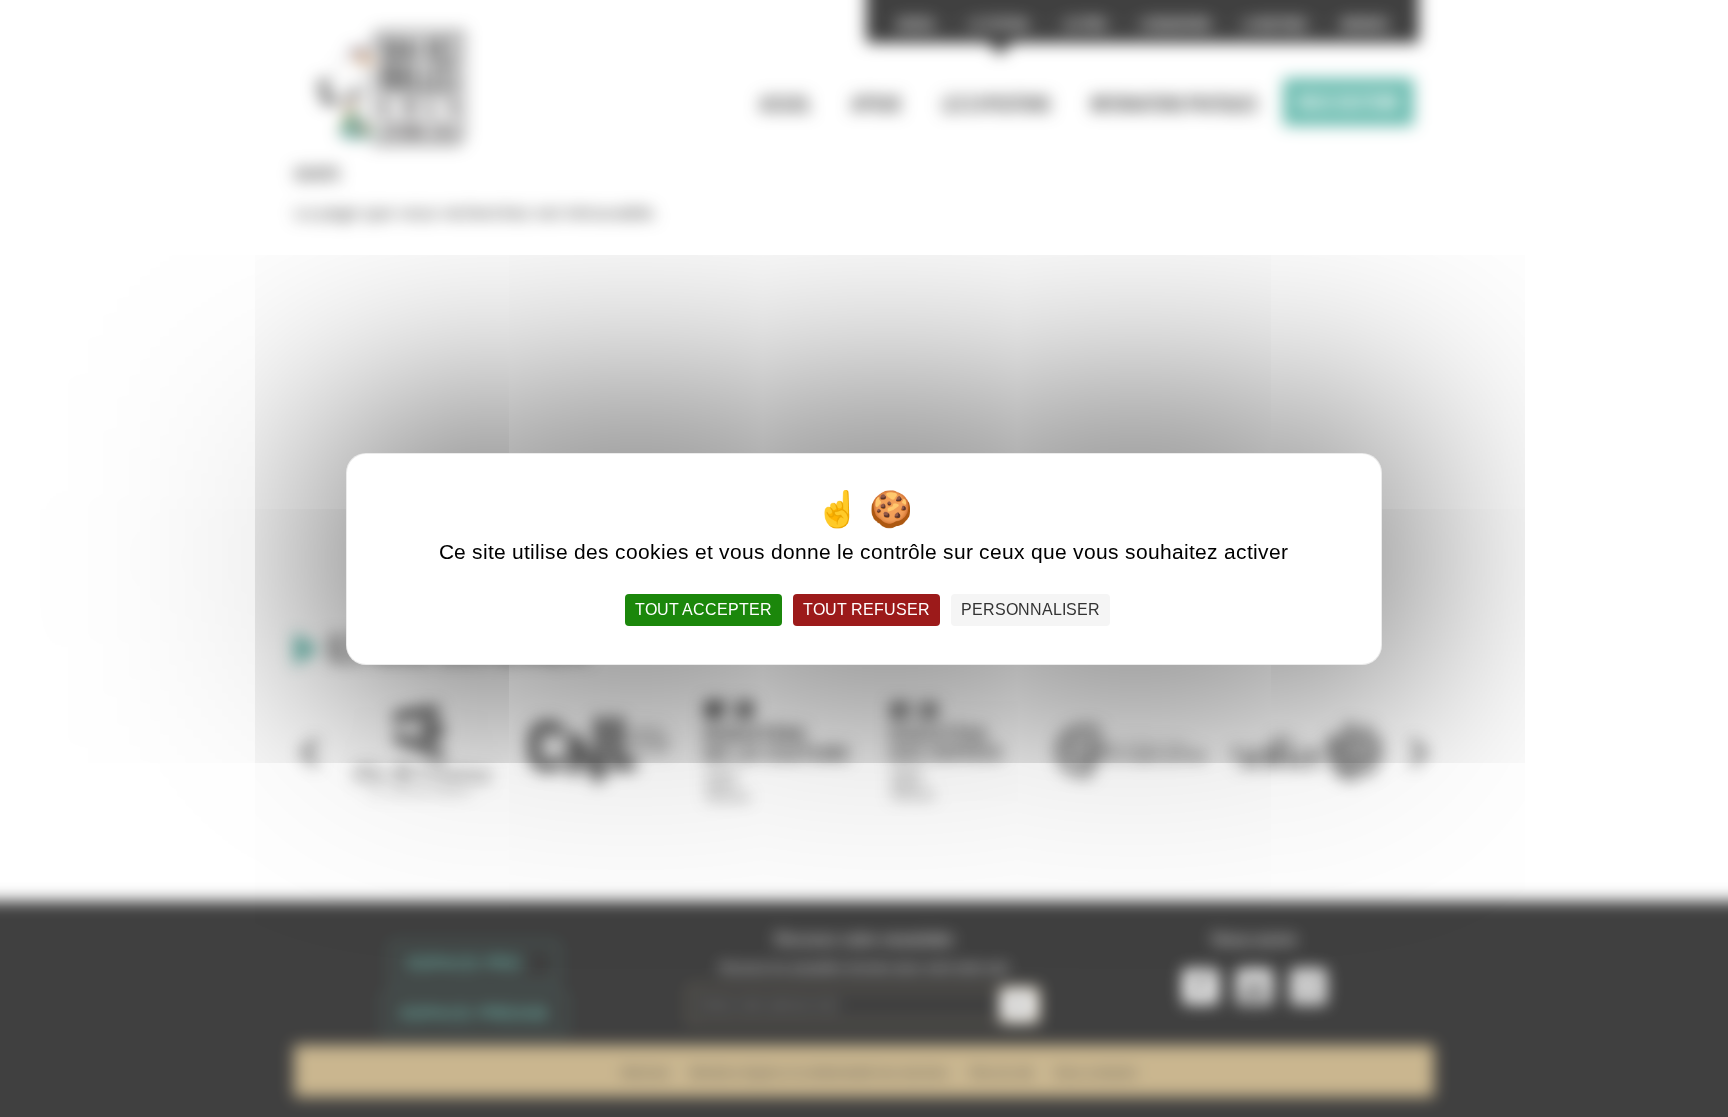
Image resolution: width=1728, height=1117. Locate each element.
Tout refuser (866, 609)
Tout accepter (703, 609)
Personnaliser (1030, 609)
